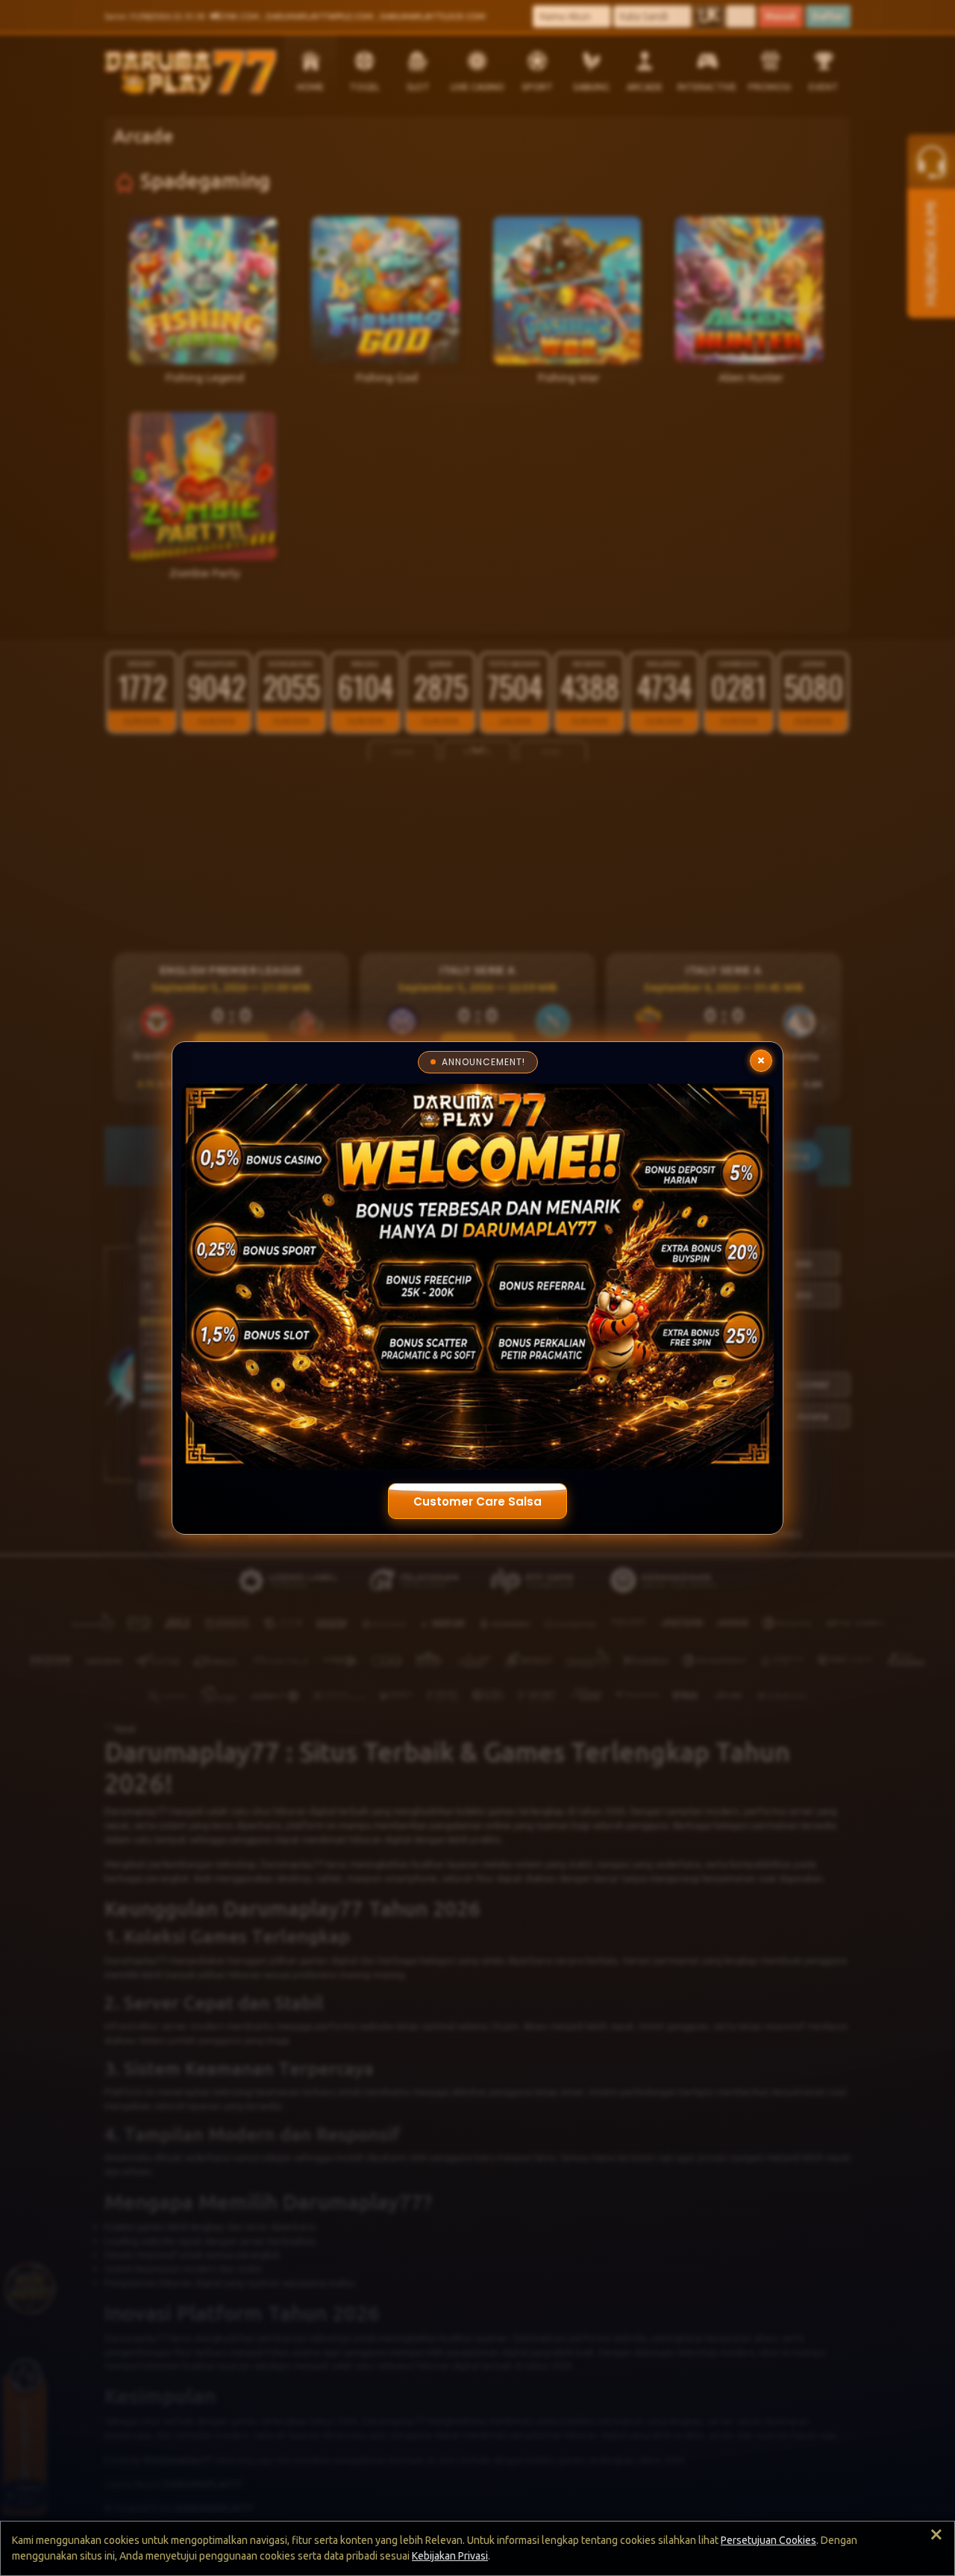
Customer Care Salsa (477, 1501)
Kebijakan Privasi (450, 2556)
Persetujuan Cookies (768, 2540)
